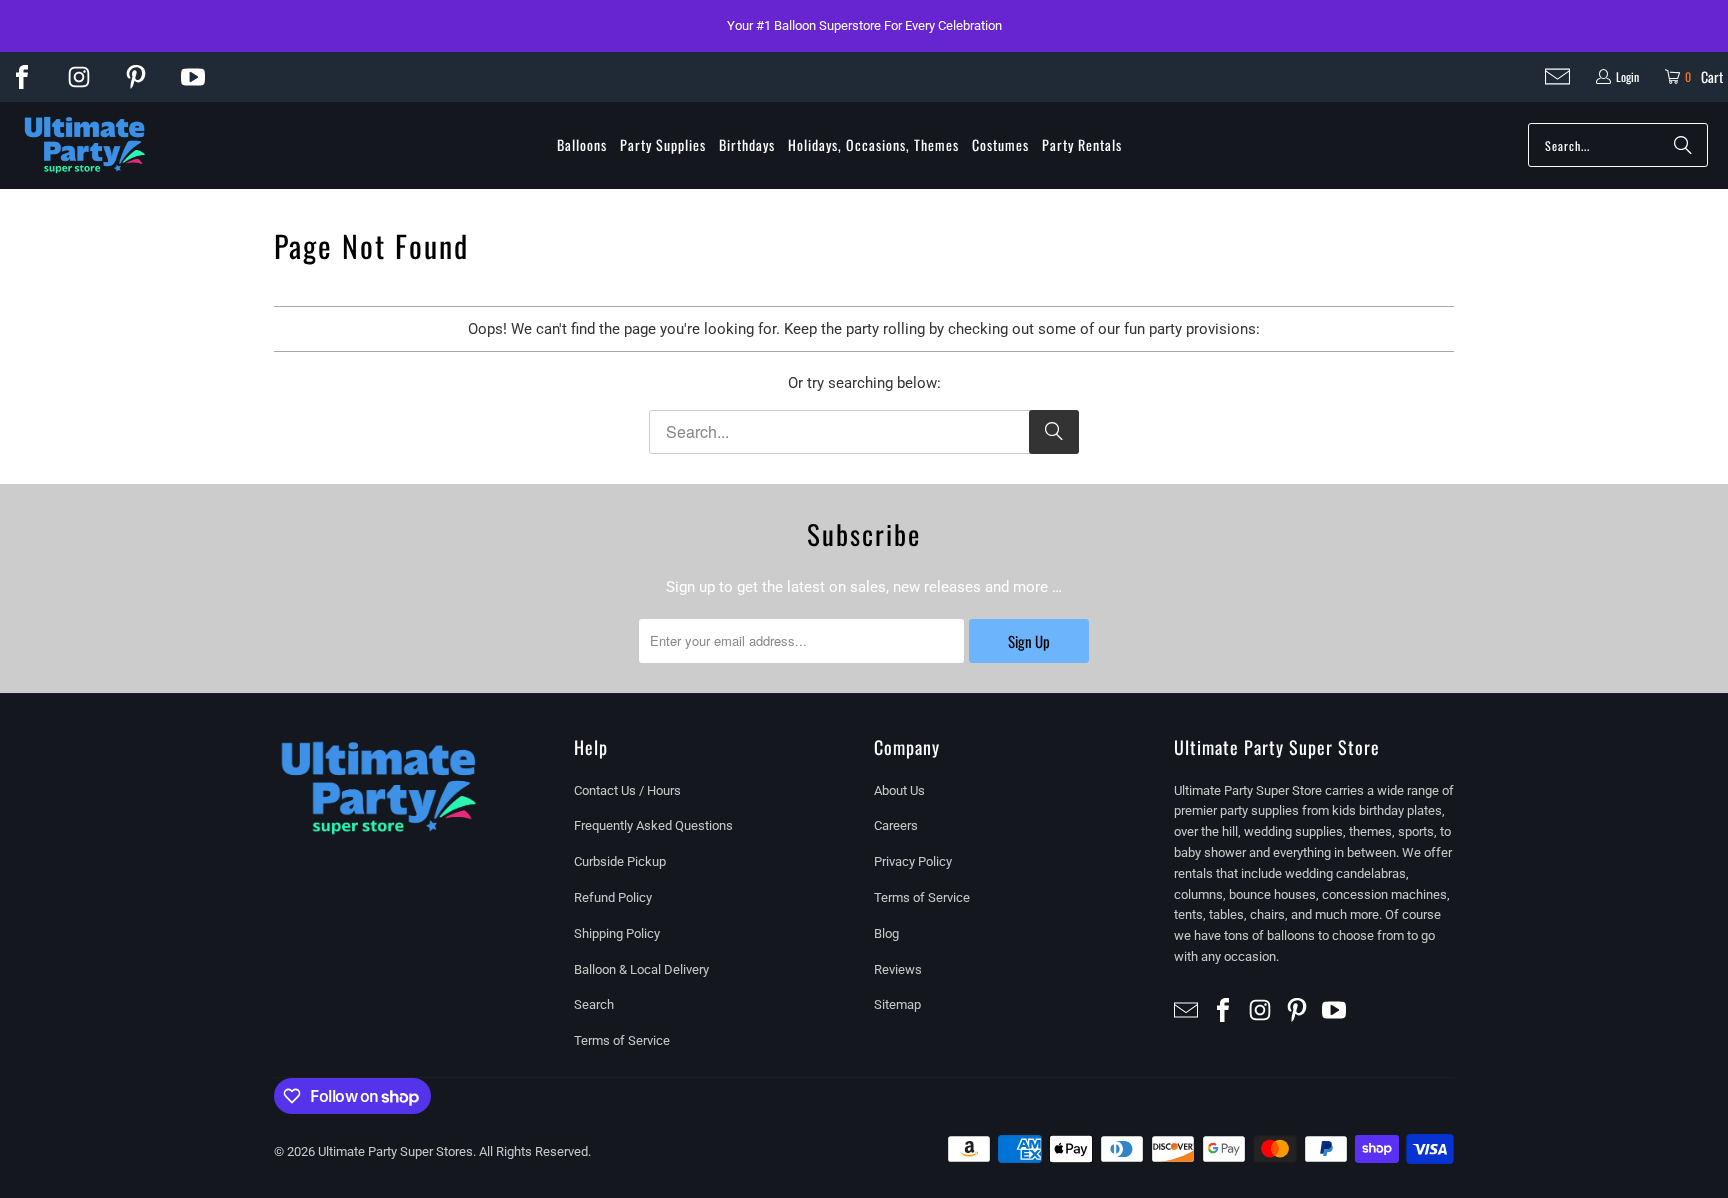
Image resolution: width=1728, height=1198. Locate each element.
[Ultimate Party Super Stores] (85, 146)
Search (594, 1004)
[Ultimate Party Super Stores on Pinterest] (136, 77)
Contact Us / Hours (627, 790)
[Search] (1683, 145)
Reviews (898, 969)
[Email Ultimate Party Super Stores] (1557, 76)
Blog (886, 933)
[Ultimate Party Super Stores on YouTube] (193, 77)
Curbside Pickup (620, 861)
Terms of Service (622, 1040)
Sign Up (1029, 641)
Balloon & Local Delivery (641, 969)
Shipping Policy (617, 933)
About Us (899, 790)
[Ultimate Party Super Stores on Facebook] (22, 77)
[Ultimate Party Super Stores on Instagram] (79, 77)
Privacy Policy (913, 861)
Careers (896, 825)
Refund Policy (613, 897)
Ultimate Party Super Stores (395, 1151)
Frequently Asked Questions (653, 825)
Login (1627, 76)
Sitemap (897, 1004)
